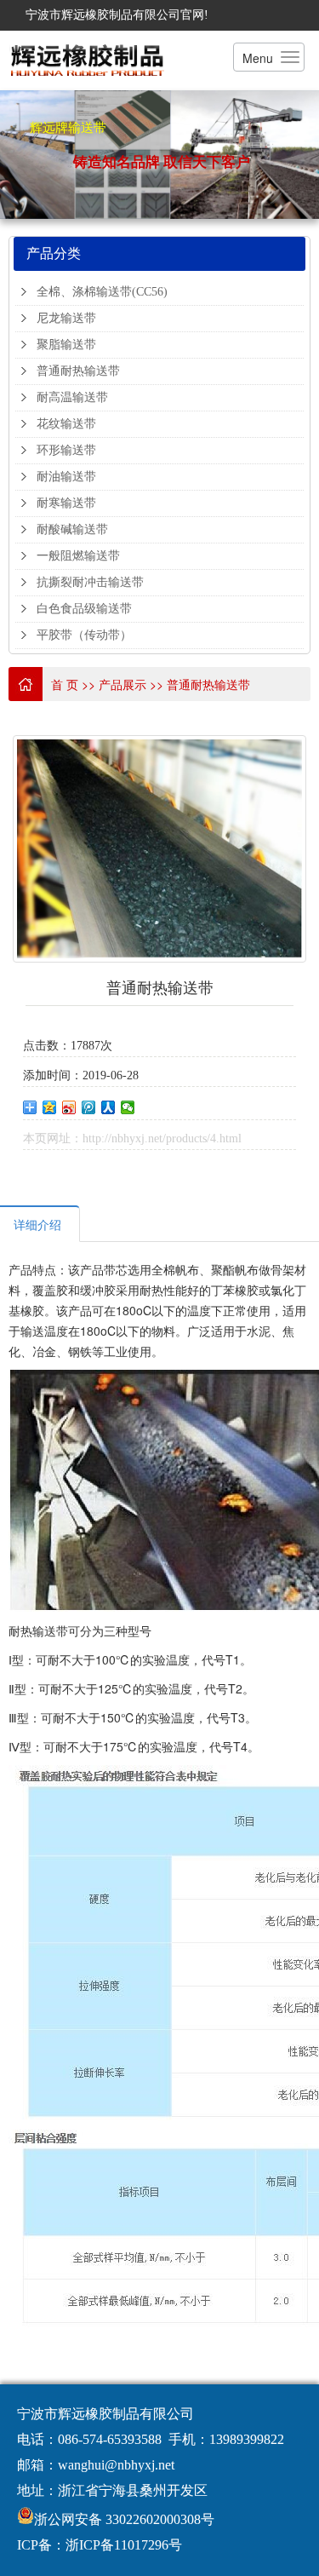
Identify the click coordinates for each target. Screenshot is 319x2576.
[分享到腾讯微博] (89, 1107)
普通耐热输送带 (78, 371)
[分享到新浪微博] (69, 1107)
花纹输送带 (66, 424)
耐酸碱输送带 (72, 529)
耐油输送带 (66, 477)
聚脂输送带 (66, 345)
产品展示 (122, 684)
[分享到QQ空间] (50, 1107)
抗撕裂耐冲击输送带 (90, 582)
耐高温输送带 (72, 397)
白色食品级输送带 (84, 609)
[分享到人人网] (108, 1107)
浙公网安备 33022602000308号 (124, 2519)
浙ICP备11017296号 (124, 2545)
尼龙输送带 (66, 318)
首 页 (65, 684)
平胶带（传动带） (84, 635)
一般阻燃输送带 (78, 556)
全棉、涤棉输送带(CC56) (102, 292)
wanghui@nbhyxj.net (116, 2465)
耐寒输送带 (66, 503)
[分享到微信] (128, 1107)
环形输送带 (66, 450)
